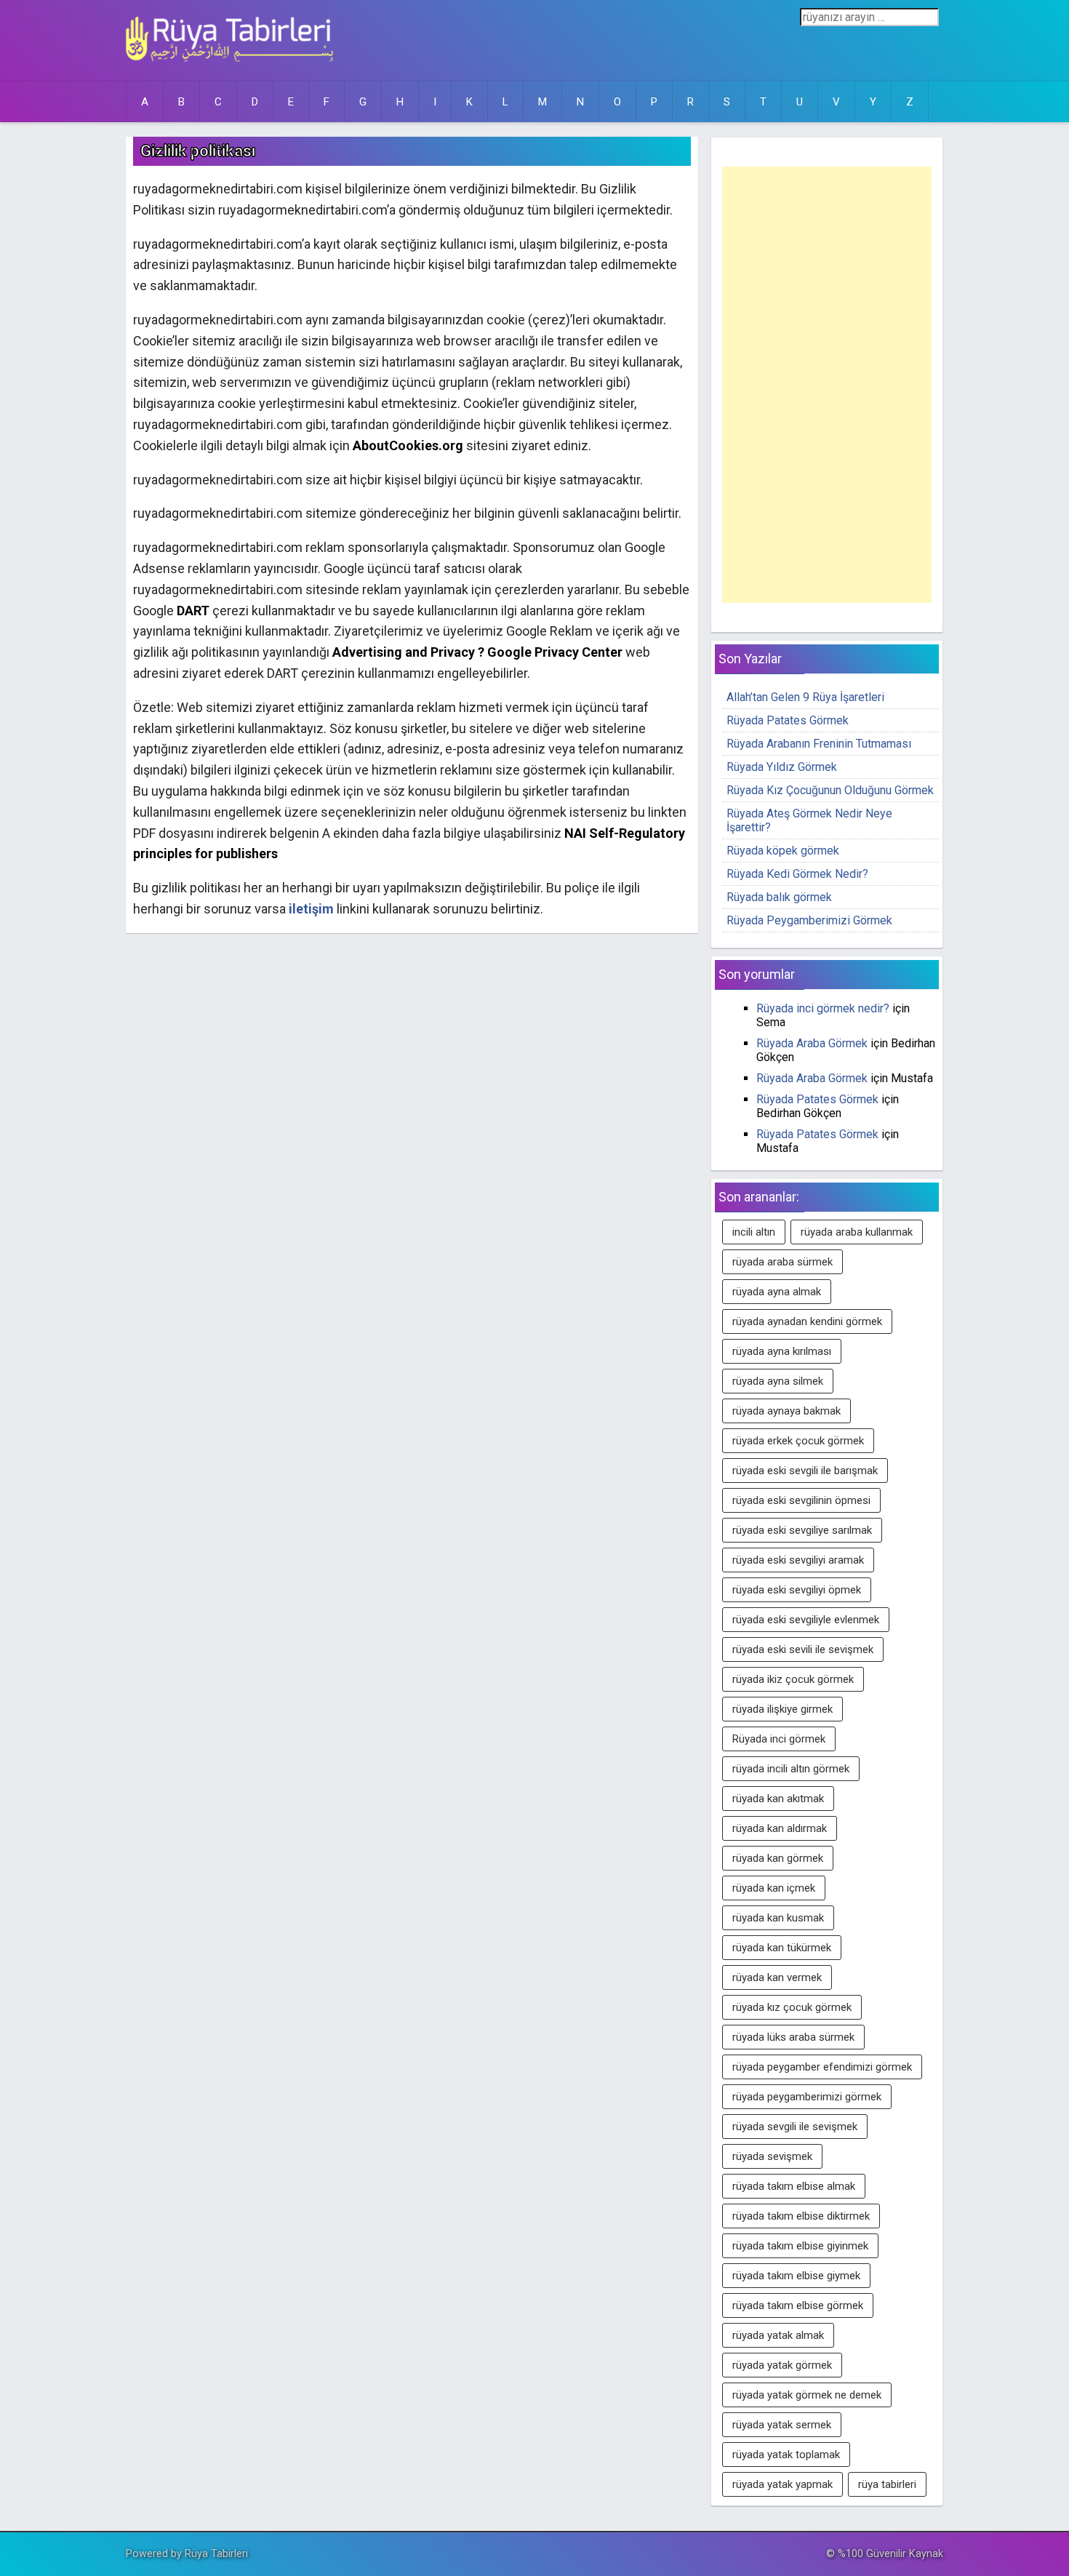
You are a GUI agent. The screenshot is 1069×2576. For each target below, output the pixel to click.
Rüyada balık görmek (779, 897)
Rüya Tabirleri (216, 2554)
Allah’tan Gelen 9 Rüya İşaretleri (805, 697)
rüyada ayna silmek (778, 1381)
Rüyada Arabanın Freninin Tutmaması (819, 744)
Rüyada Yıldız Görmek (782, 767)
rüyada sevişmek (772, 2156)
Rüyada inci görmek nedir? (823, 1008)
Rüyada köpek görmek (783, 851)
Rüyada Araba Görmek (812, 1043)
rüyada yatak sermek (782, 2425)
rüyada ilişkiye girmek (782, 1709)
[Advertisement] (827, 385)
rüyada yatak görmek (782, 2365)
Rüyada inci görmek (779, 1739)
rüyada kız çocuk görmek (792, 2007)
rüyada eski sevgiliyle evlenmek (806, 1620)
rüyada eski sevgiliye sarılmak (802, 1530)
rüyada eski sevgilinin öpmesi (801, 1500)
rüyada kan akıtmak (778, 1799)
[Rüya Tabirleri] (229, 58)
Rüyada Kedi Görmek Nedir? (797, 874)
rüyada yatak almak (778, 2335)
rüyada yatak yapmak (782, 2484)
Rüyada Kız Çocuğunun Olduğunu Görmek (830, 790)
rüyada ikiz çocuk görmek (793, 1679)
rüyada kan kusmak (778, 1918)
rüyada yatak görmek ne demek (807, 2395)
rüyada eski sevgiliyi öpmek (797, 1590)
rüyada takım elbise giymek (796, 2276)
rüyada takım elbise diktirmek (801, 2216)
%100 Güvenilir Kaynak (890, 2554)
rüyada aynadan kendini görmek (807, 1321)
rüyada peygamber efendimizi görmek (822, 2067)
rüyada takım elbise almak (794, 2186)
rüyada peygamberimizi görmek (807, 2097)
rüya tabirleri (887, 2484)
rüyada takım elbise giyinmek (800, 2246)
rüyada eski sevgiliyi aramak (798, 1560)
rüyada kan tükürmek (782, 1948)
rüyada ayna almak (777, 1292)
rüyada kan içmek (774, 1888)
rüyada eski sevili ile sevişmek (803, 1649)
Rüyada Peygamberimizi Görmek (809, 920)
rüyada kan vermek (777, 1977)
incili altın (754, 1232)
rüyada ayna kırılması (782, 1351)
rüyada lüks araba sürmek (793, 2037)
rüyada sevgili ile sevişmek (795, 2127)
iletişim (311, 909)
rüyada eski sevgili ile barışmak (805, 1471)
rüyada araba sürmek (782, 1262)
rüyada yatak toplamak (786, 2455)
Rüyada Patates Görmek (788, 720)
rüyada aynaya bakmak (786, 1411)
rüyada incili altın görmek (791, 1769)
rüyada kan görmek (778, 1858)
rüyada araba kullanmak (857, 1232)
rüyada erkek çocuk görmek (798, 1441)
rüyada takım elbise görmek (798, 2305)
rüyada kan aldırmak (780, 1828)
